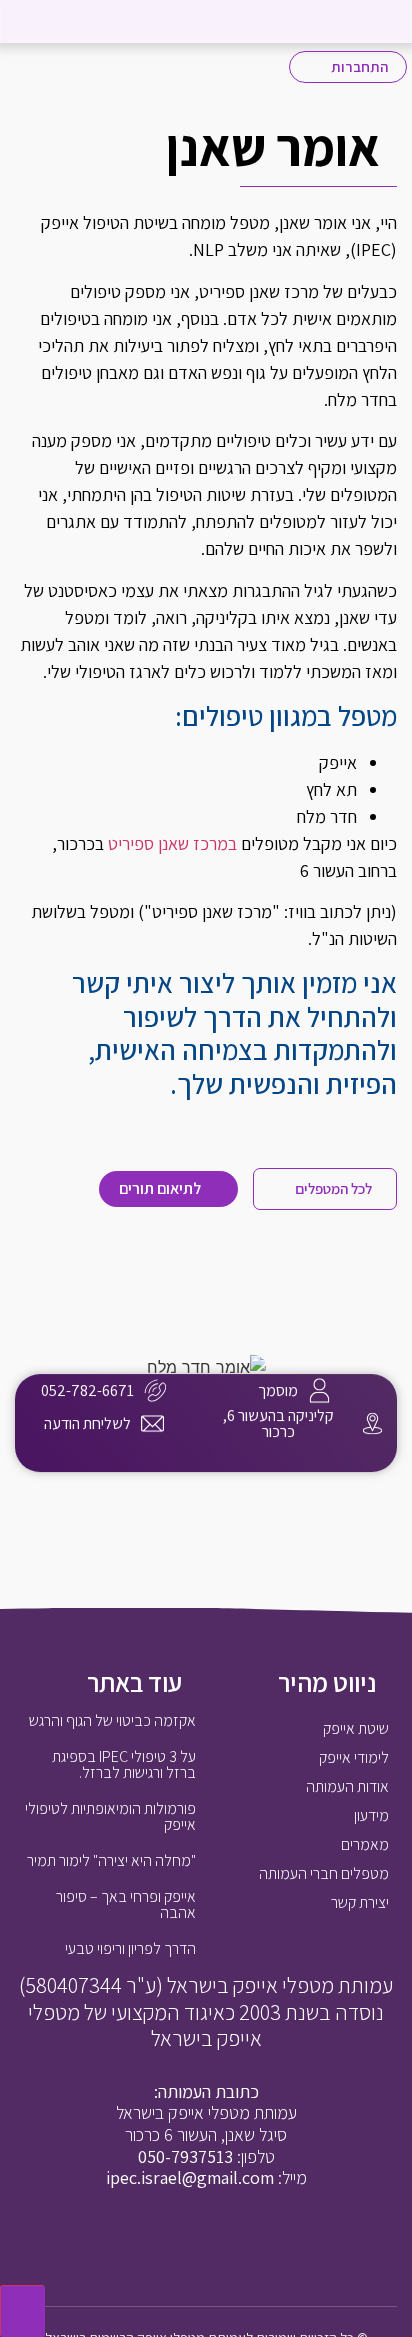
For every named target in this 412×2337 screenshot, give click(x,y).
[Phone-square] (227, 2242)
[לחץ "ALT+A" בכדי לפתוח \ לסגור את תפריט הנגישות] (22, 2311)
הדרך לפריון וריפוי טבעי (130, 1948)
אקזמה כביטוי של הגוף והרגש (112, 1720)
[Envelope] (185, 2242)
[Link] (179, 1466)
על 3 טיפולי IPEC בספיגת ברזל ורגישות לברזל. (124, 1764)
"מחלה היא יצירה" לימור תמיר (111, 1860)
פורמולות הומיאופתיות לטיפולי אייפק (110, 1816)
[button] (38, 21)
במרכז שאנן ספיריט (172, 843)
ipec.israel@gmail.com (190, 2177)
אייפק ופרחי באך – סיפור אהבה (126, 1904)
